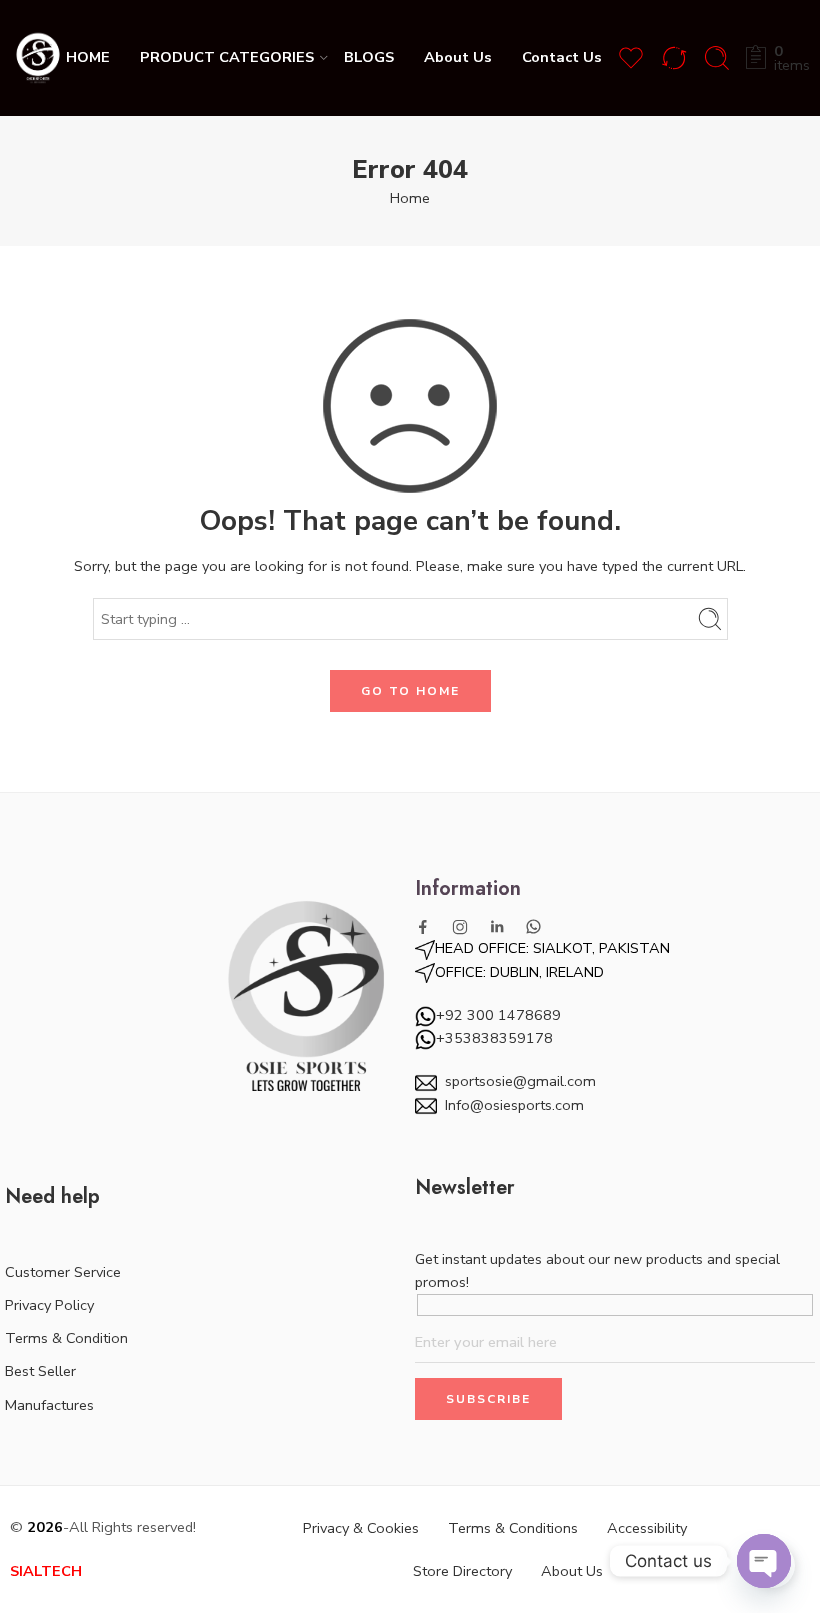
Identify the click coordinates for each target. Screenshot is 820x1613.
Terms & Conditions (513, 1528)
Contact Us (562, 57)
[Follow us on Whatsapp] (533, 926)
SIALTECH (46, 1571)
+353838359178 (494, 1038)
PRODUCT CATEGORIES (227, 57)
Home (410, 198)
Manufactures (49, 1405)
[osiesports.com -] (38, 58)
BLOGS (369, 57)
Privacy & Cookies (361, 1528)
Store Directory (462, 1571)
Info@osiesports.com (514, 1105)
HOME (88, 57)
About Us (458, 57)
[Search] (717, 58)
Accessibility (647, 1528)
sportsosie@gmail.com (520, 1081)
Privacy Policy (49, 1305)
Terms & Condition (66, 1338)
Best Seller (40, 1371)
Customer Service (63, 1272)
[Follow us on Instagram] (460, 927)
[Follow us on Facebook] (423, 927)
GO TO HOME (410, 691)
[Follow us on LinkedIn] (497, 927)
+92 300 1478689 (498, 1015)
